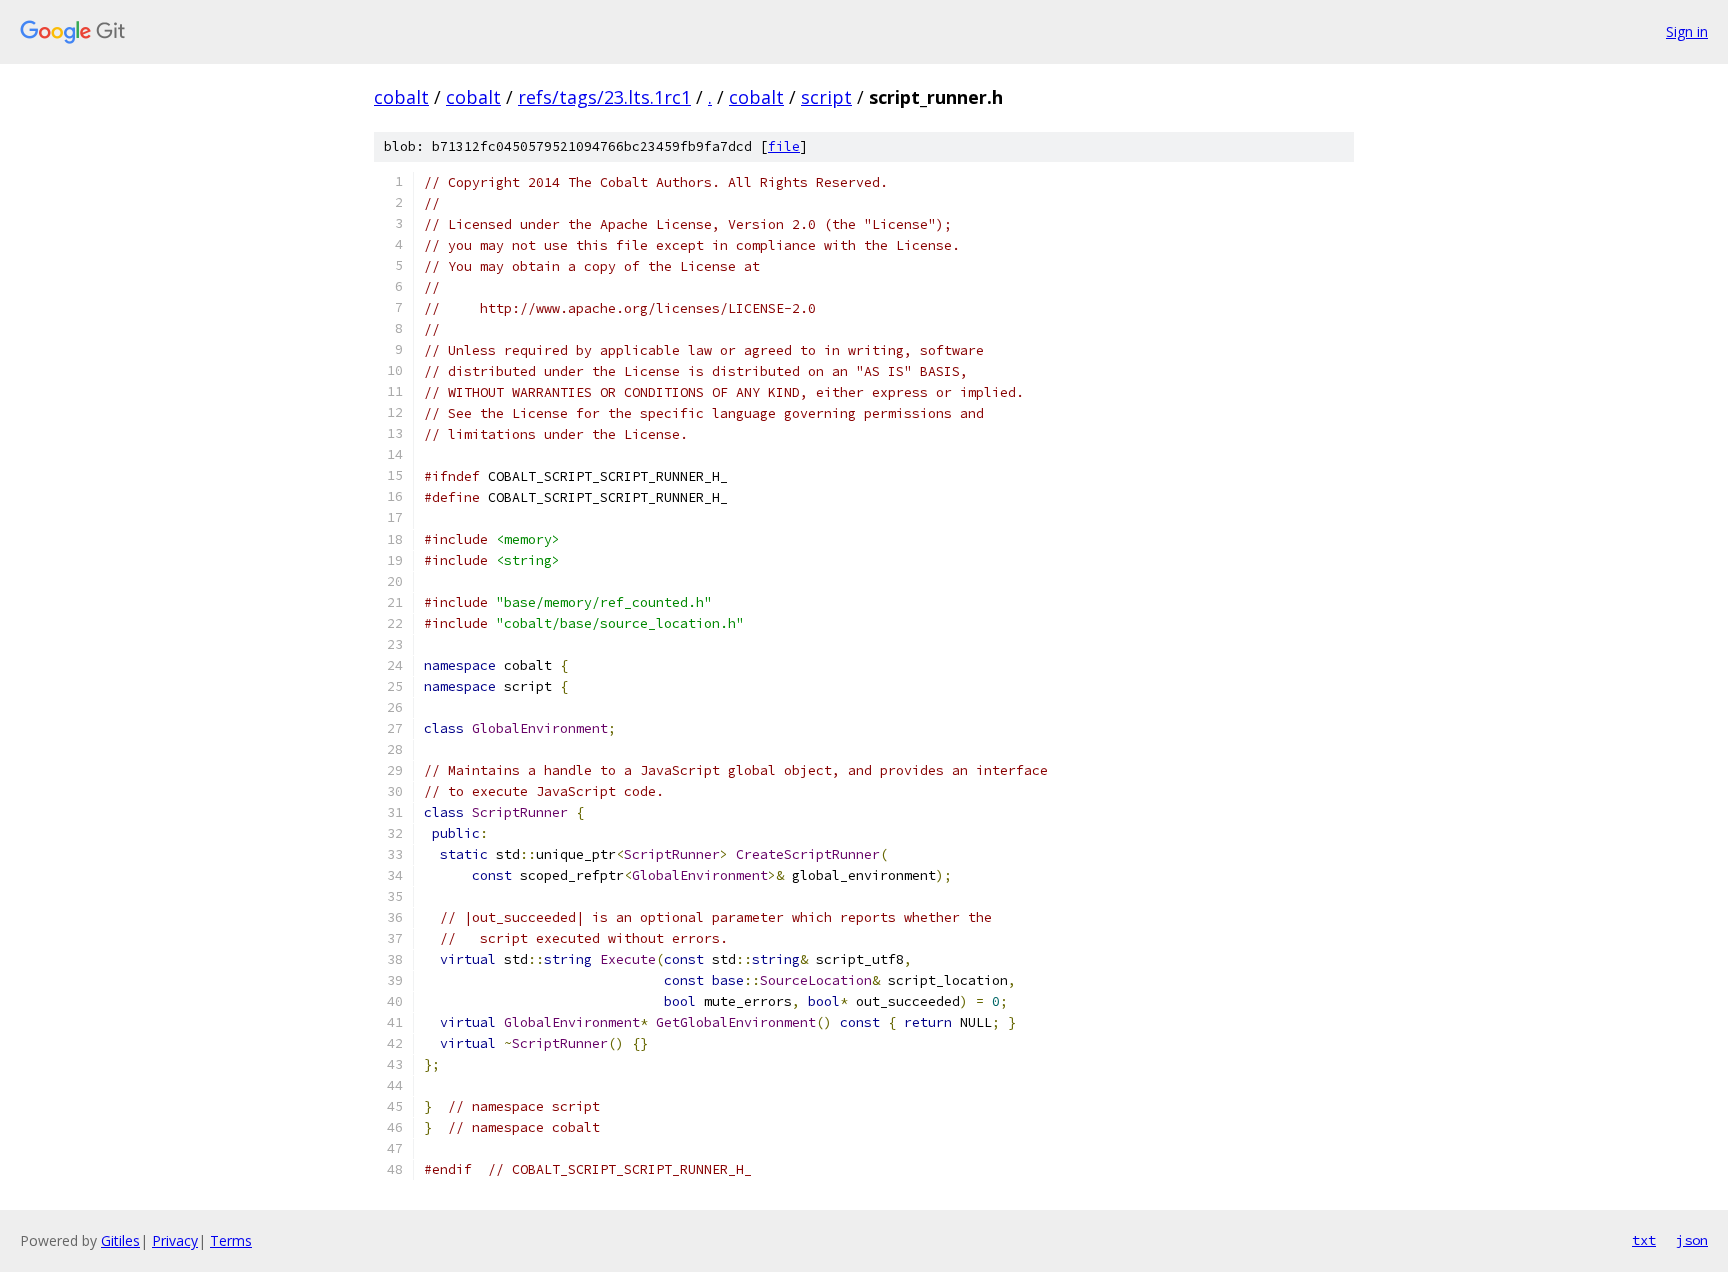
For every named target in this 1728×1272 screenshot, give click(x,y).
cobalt (401, 97)
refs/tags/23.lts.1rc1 (604, 97)
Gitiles (120, 1240)
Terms (231, 1240)
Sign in (1687, 31)
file (784, 146)
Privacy (175, 1240)
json (1692, 1240)
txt (1644, 1240)
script (826, 97)
